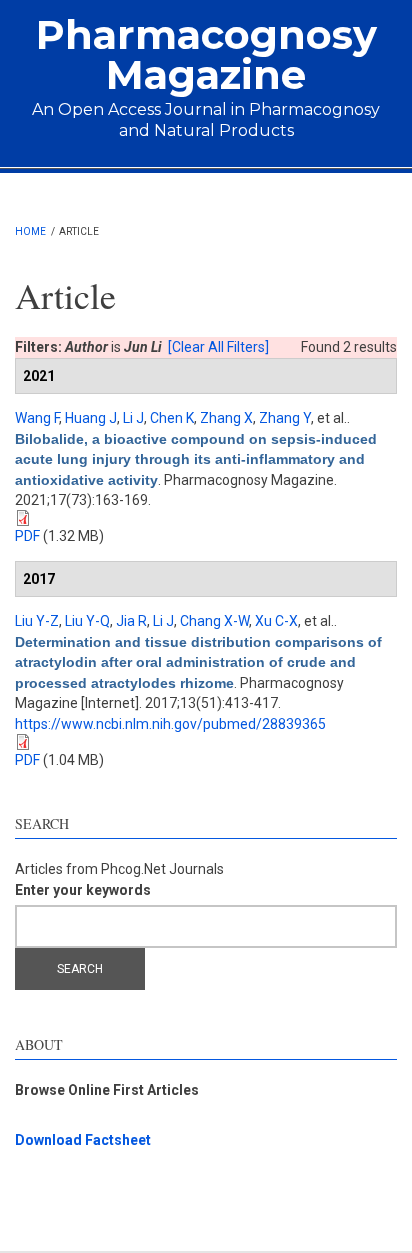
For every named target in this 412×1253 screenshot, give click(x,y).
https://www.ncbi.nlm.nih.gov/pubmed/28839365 (170, 724)
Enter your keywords (83, 890)
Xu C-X (276, 621)
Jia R (131, 621)
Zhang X (226, 418)
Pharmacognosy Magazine (206, 54)
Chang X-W (214, 621)
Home (30, 231)
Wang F (37, 418)
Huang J (91, 418)
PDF (27, 536)
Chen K (172, 418)
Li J (133, 418)
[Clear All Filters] (218, 347)
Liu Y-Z (37, 621)
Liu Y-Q (87, 621)
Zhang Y (285, 418)
